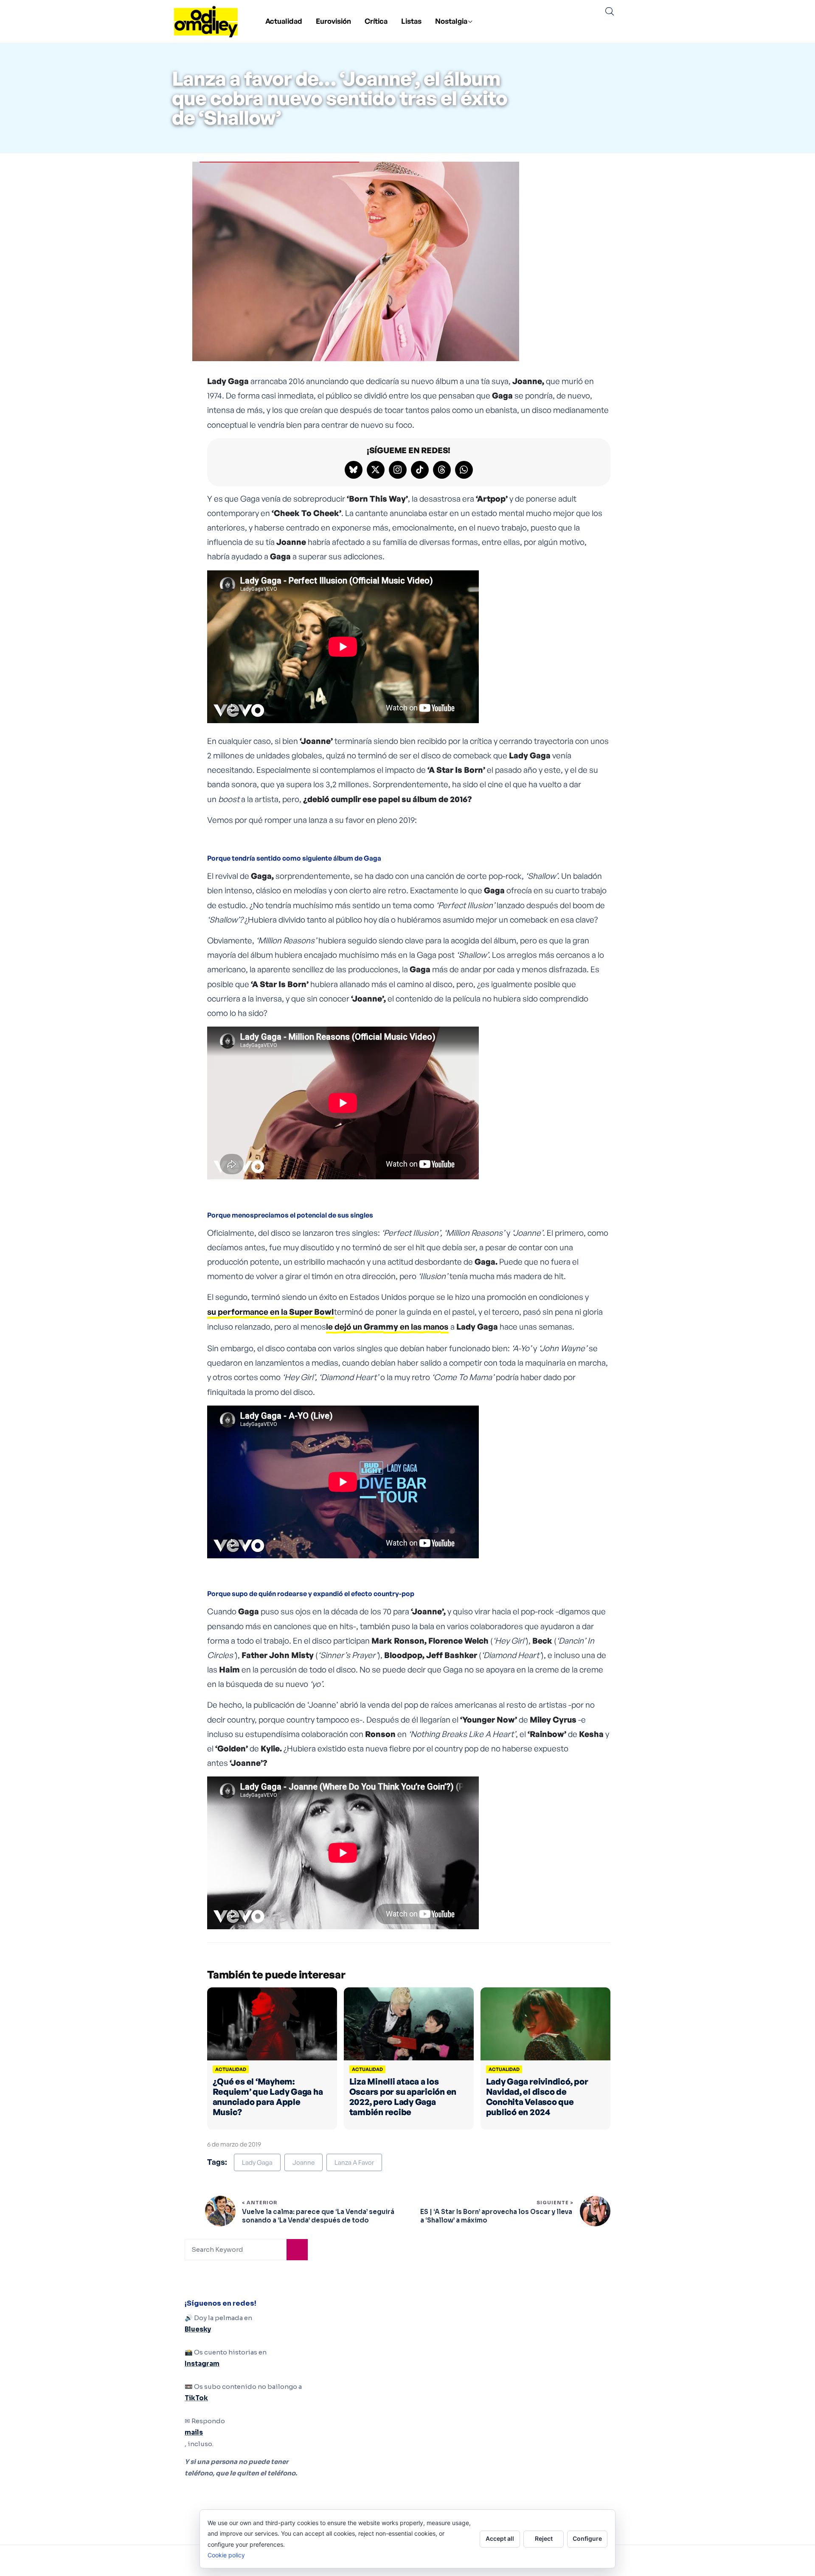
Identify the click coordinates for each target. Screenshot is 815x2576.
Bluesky (198, 2329)
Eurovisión (333, 21)
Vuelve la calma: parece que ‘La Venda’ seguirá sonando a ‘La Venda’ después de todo (318, 2216)
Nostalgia (451, 21)
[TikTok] (420, 470)
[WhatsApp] (464, 470)
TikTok (196, 2398)
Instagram (202, 2364)
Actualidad (284, 21)
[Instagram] (398, 470)
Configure (587, 2538)
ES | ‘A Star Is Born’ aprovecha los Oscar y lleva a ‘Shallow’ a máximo (496, 2216)
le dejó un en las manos (387, 1327)
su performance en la (270, 1312)
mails (194, 2432)
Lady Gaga (257, 2162)
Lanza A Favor (354, 2162)
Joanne (304, 2162)
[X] (376, 470)
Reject (544, 2538)
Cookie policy (226, 2555)
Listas (411, 21)
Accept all (500, 2538)
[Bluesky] (354, 470)
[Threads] (442, 470)
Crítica (376, 21)
